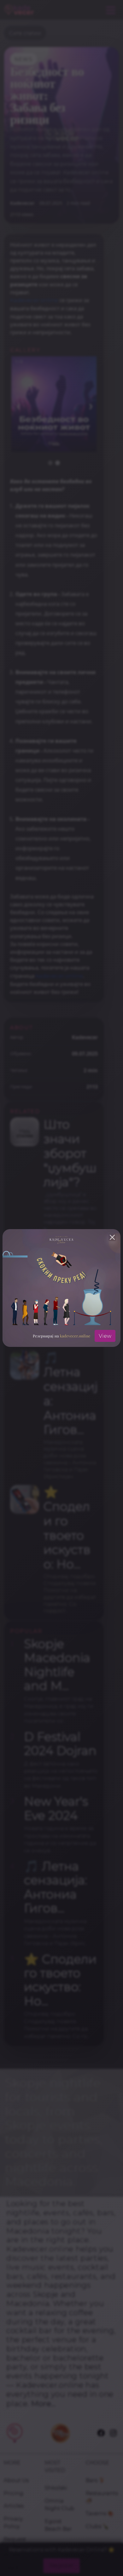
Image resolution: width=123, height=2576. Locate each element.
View (105, 1336)
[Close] (112, 1237)
